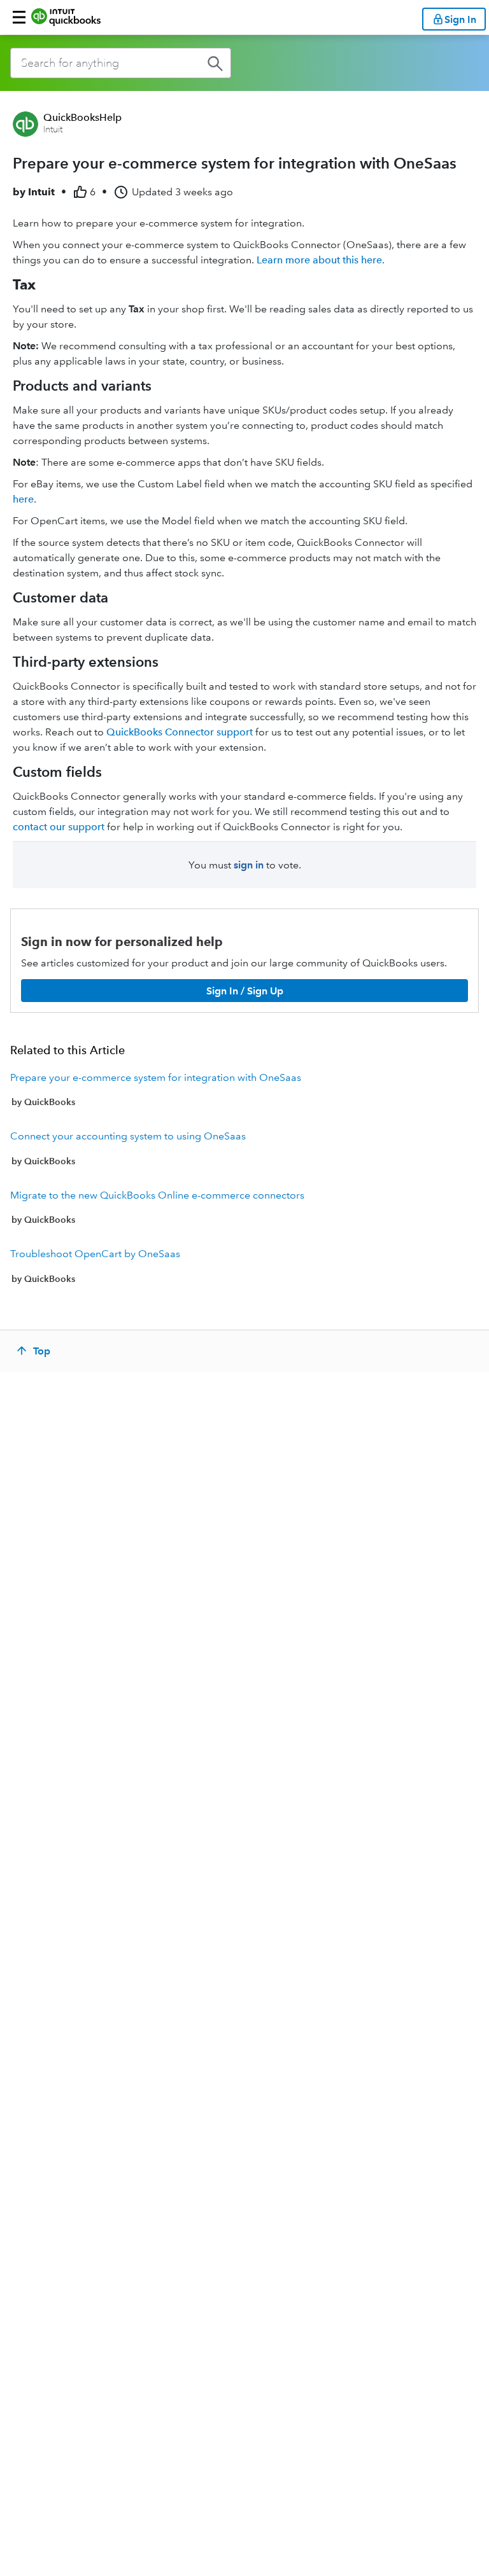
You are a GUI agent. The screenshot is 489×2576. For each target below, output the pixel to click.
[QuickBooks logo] (66, 17)
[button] (19, 17)
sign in (249, 865)
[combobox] (121, 63)
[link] (244, 1090)
